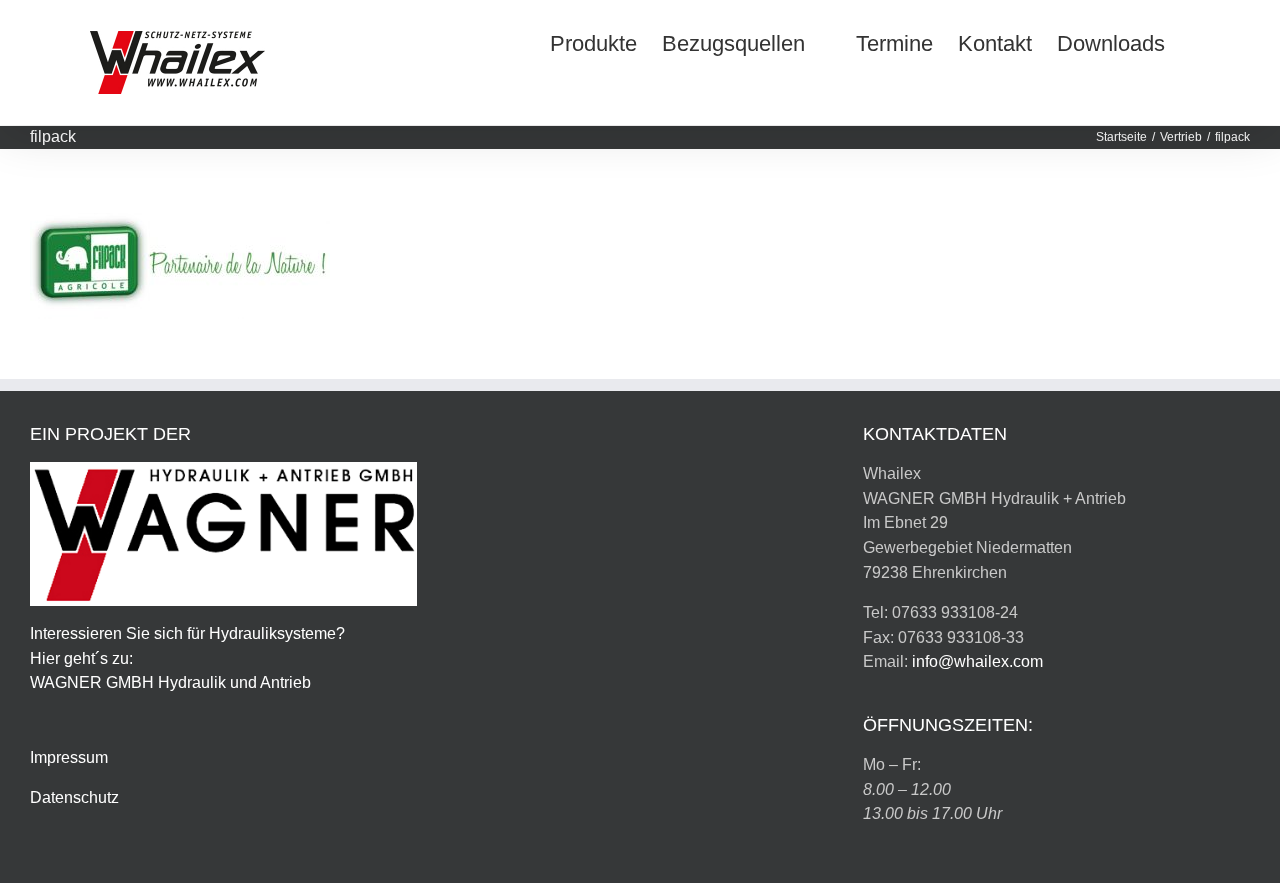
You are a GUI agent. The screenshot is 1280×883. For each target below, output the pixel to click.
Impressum (69, 757)
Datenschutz (74, 797)
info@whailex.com (977, 661)
